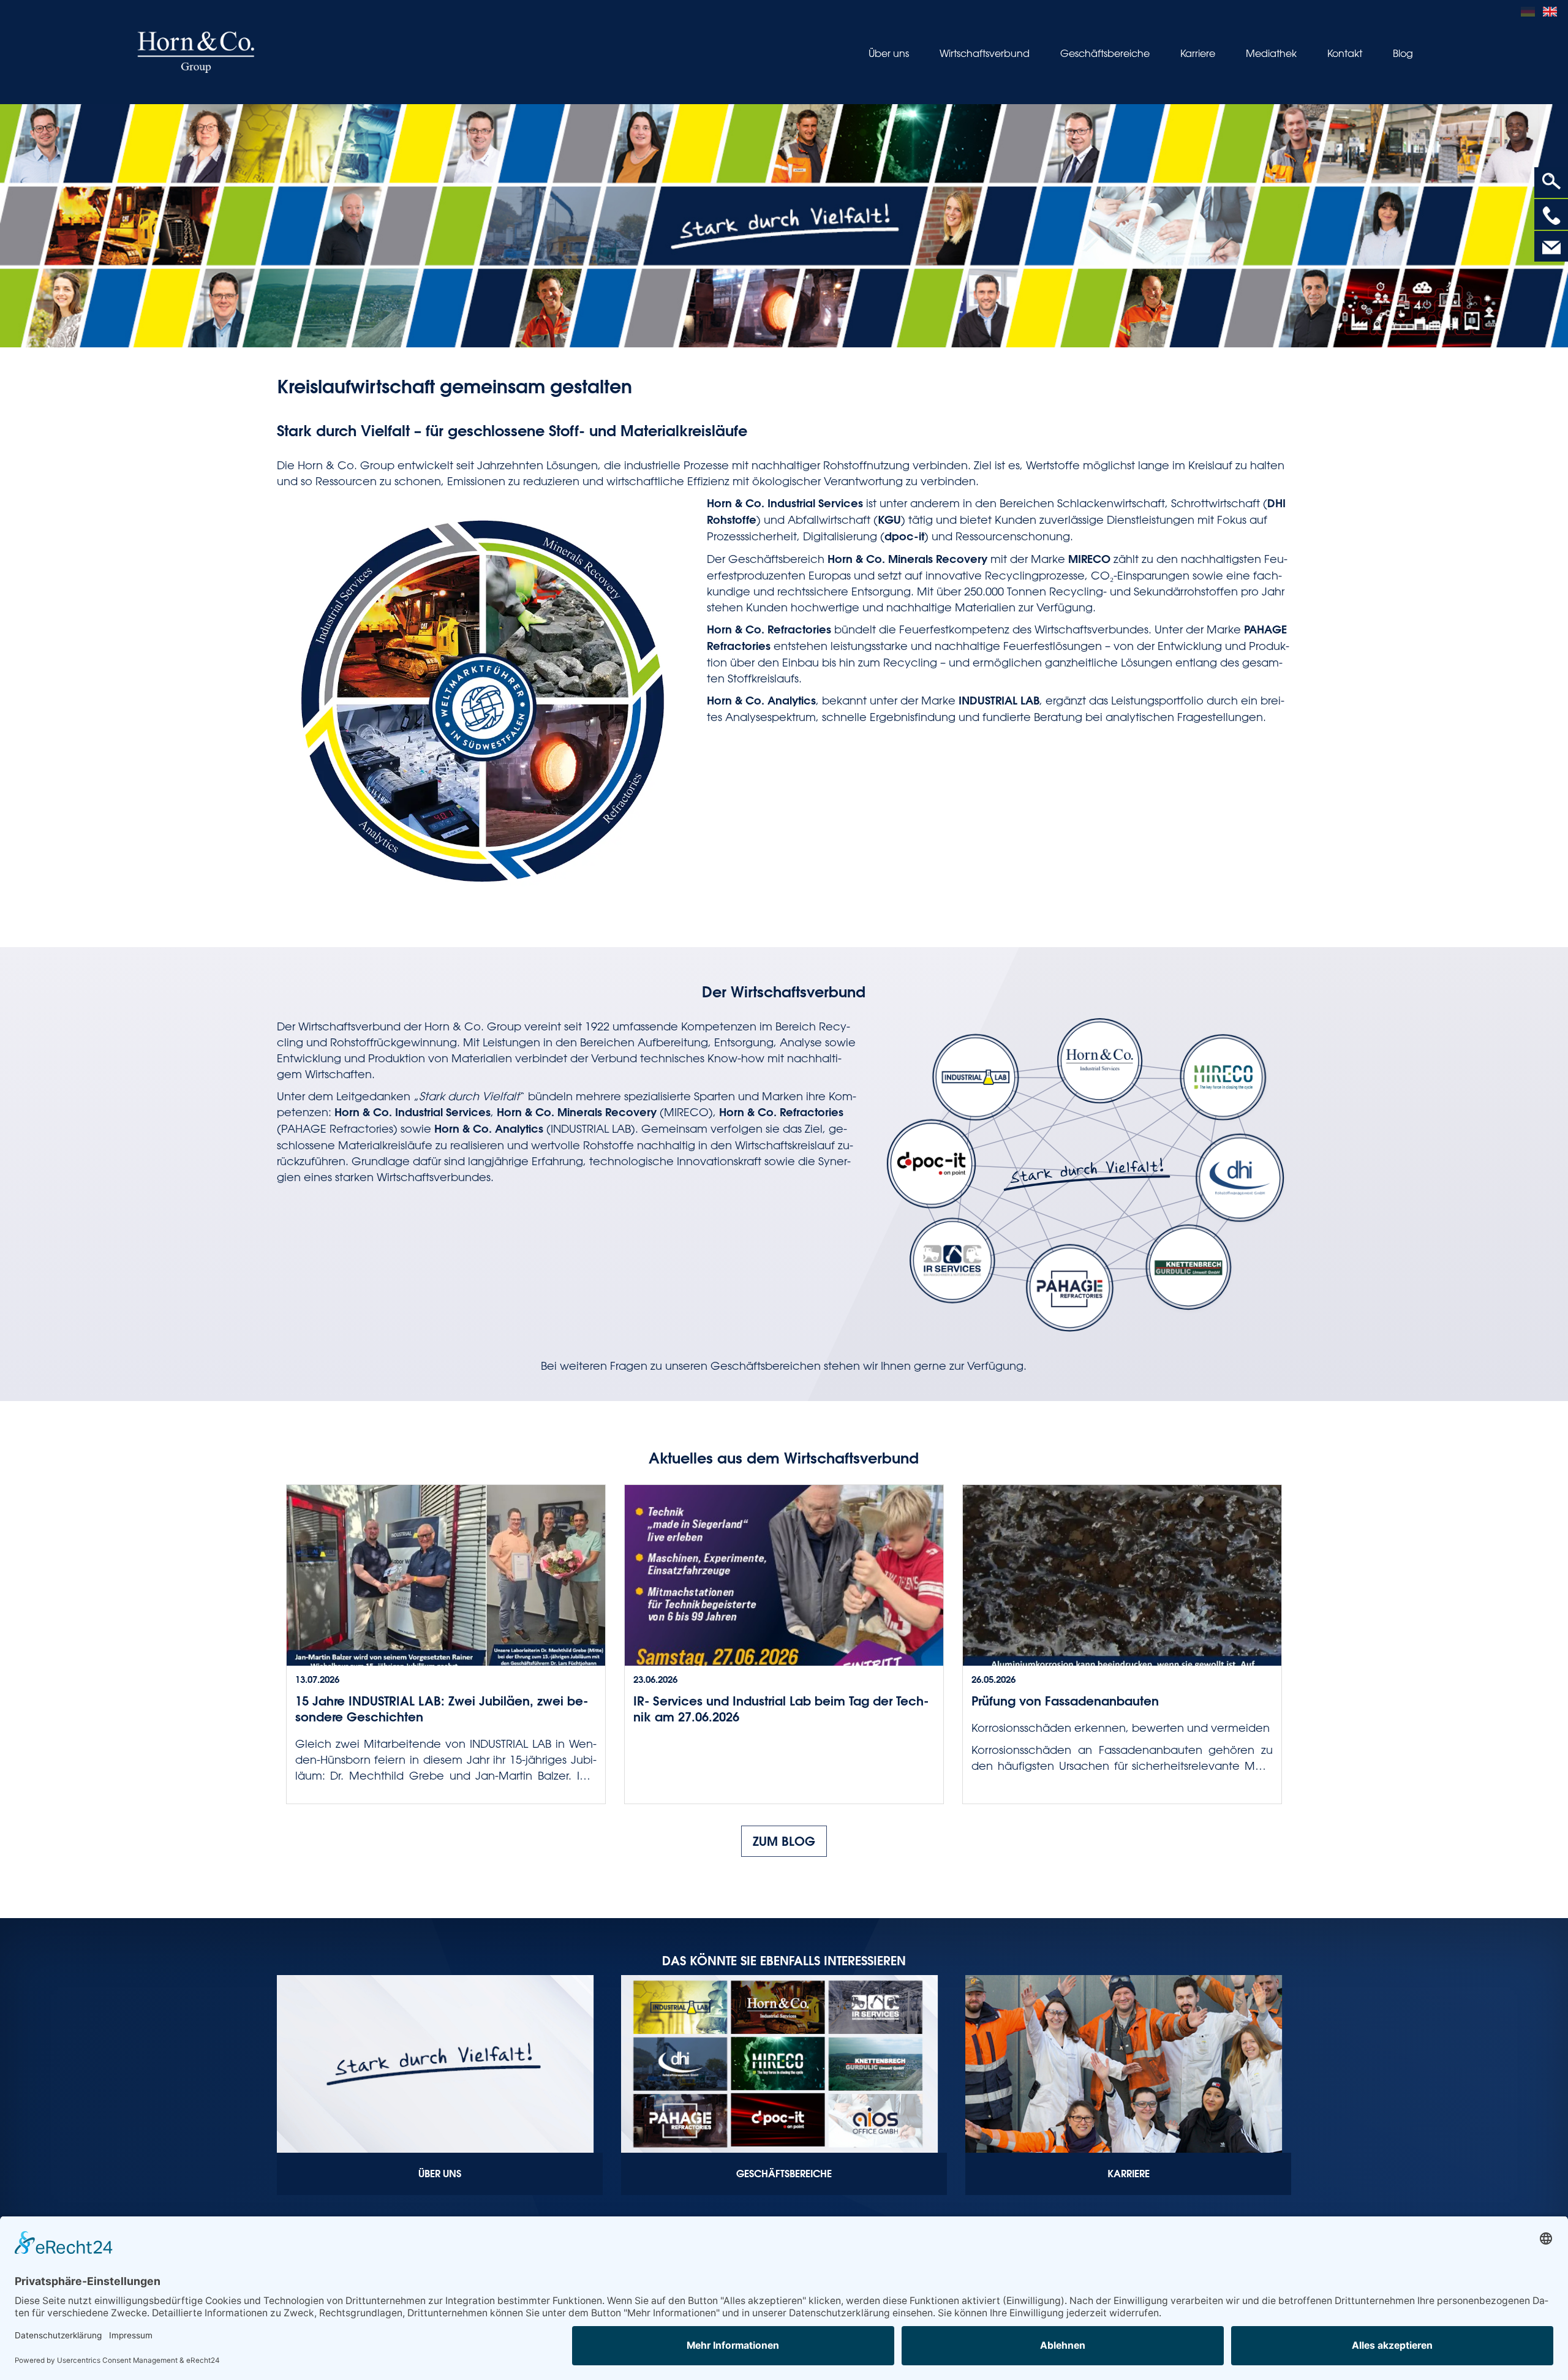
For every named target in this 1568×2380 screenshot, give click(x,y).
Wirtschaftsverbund (985, 53)
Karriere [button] (1198, 53)
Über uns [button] (889, 53)
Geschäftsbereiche (1105, 53)
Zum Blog (784, 1841)
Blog (1403, 53)
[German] (1532, 10)
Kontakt (1345, 53)
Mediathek (1271, 53)
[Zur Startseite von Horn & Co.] (196, 52)
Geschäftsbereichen (766, 1366)
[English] (1552, 10)
